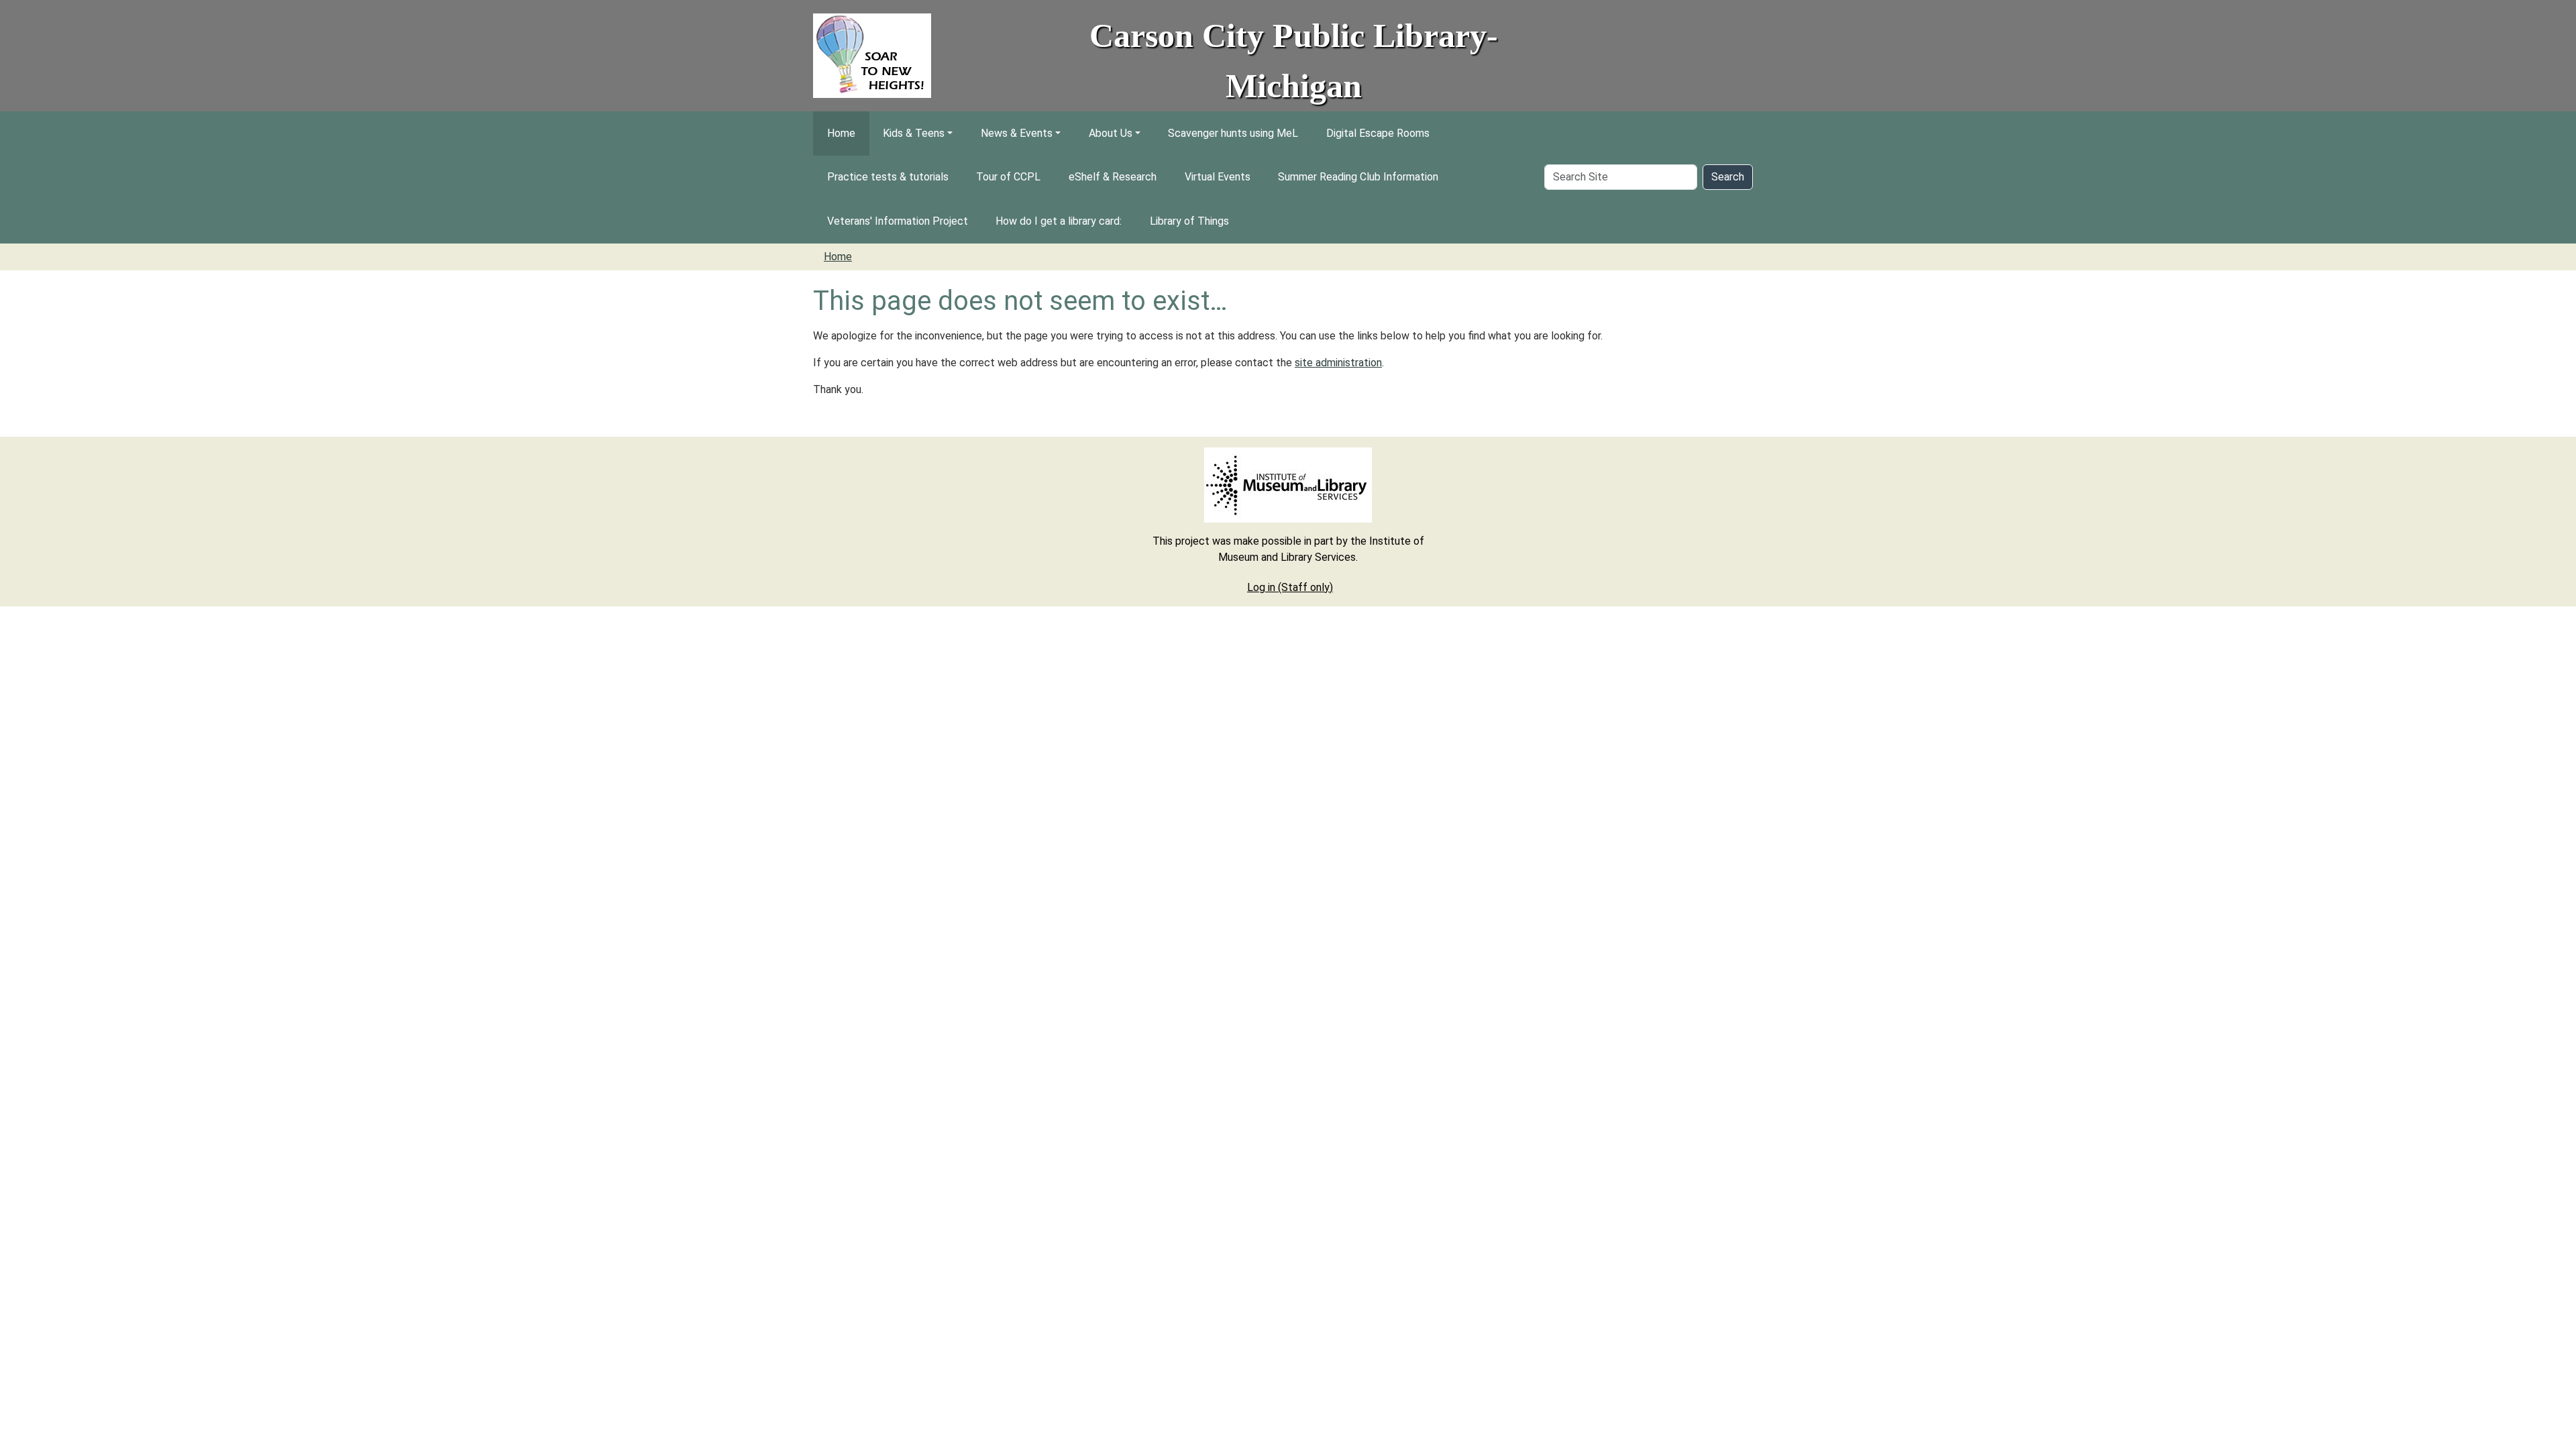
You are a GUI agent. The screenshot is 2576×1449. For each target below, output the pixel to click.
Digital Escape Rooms (1378, 133)
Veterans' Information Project (898, 221)
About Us (1111, 133)
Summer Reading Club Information (1358, 177)
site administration (1338, 363)
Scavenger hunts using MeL (1233, 133)
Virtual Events (1218, 177)
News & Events (1017, 133)
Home (841, 133)
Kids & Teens (914, 133)
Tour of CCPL (1008, 177)
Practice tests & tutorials (888, 177)
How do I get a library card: (1059, 221)
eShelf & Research (1113, 177)
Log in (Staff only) (1290, 587)
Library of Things (1189, 221)
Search (1728, 177)
